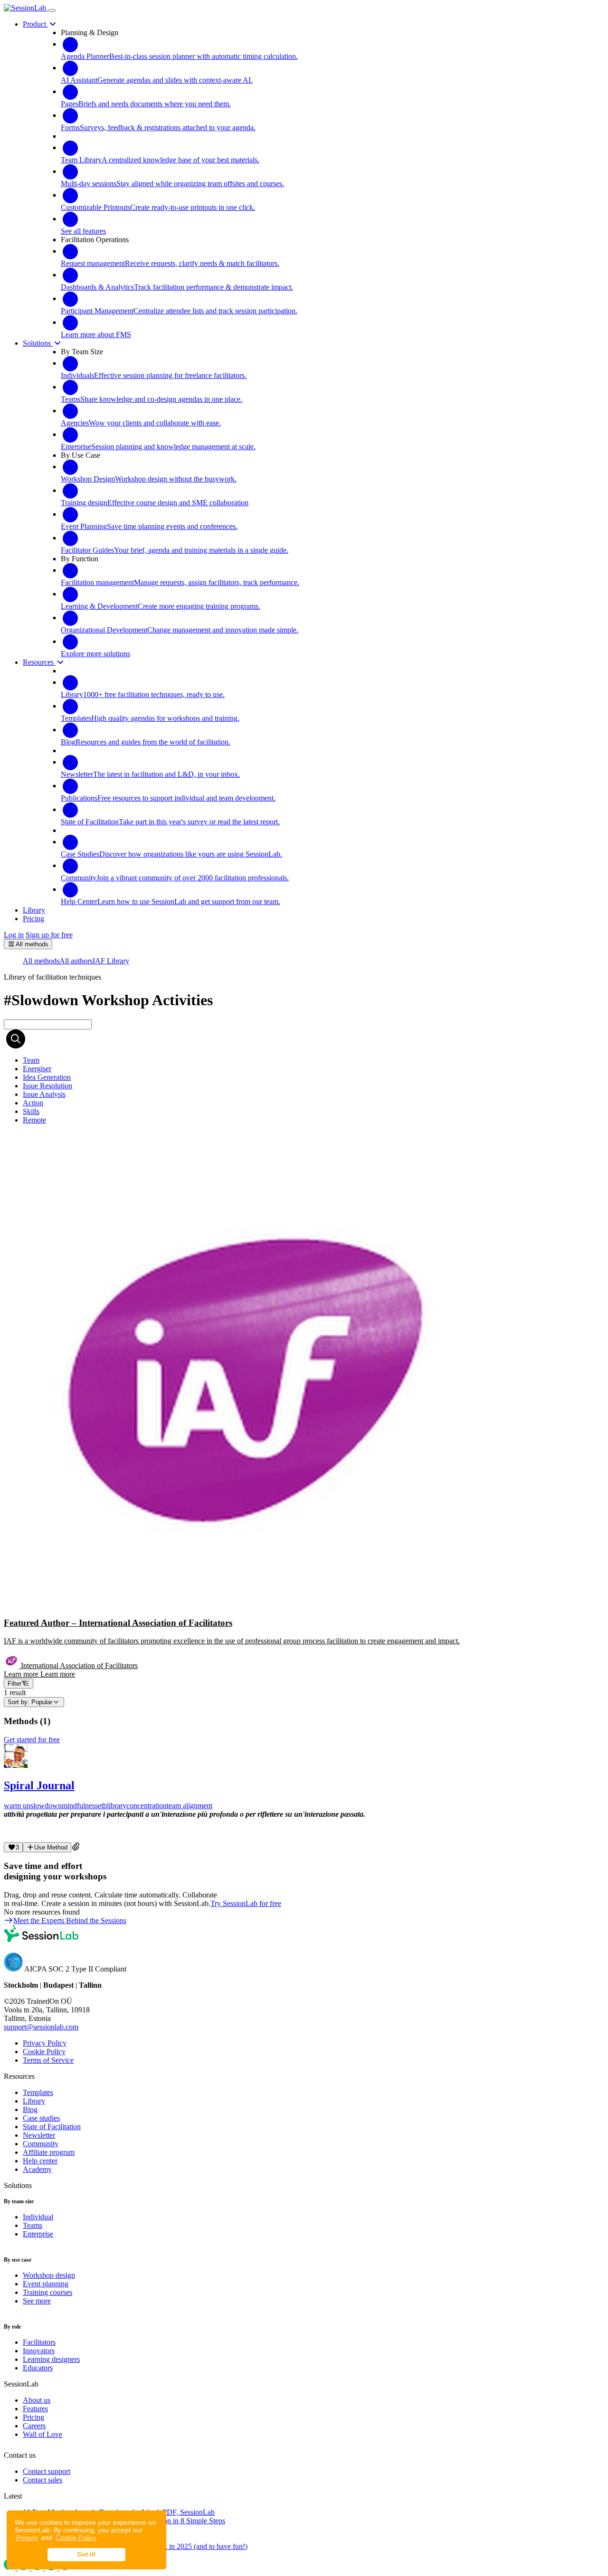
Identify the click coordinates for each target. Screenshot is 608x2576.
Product (35, 24)
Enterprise (38, 2234)
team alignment (190, 1806)
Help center (40, 2161)
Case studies (41, 2118)
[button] (304, 1405)
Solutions (38, 343)
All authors (76, 961)
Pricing (33, 2417)
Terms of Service (48, 2060)
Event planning (46, 2284)
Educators (38, 2368)
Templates (38, 2092)
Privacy (27, 2538)
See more (37, 2301)
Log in (14, 935)
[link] (31, 1060)
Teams (33, 2225)
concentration (147, 1806)
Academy (37, 2169)
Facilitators (39, 2342)
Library (34, 2101)
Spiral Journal (39, 1785)
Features (35, 2409)
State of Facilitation (52, 2127)
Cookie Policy (76, 2538)
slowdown (46, 1806)
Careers (34, 2426)
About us (37, 2400)
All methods (41, 961)
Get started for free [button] (32, 1740)
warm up (17, 1806)
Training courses (47, 2292)
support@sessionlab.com (41, 2027)
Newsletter (39, 2135)
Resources (39, 662)
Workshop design (49, 2275)
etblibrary (112, 1806)
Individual (38, 2217)
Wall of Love (43, 2434)
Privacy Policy (45, 2043)
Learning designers (51, 2359)
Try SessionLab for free (246, 1903)
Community (41, 2144)
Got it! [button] (86, 2555)
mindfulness (80, 1806)
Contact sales (43, 2480)
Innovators (39, 2351)
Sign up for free (49, 935)
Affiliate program (49, 2152)
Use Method (51, 1847)
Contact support (47, 2471)
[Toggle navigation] (52, 10)
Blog (30, 2109)
